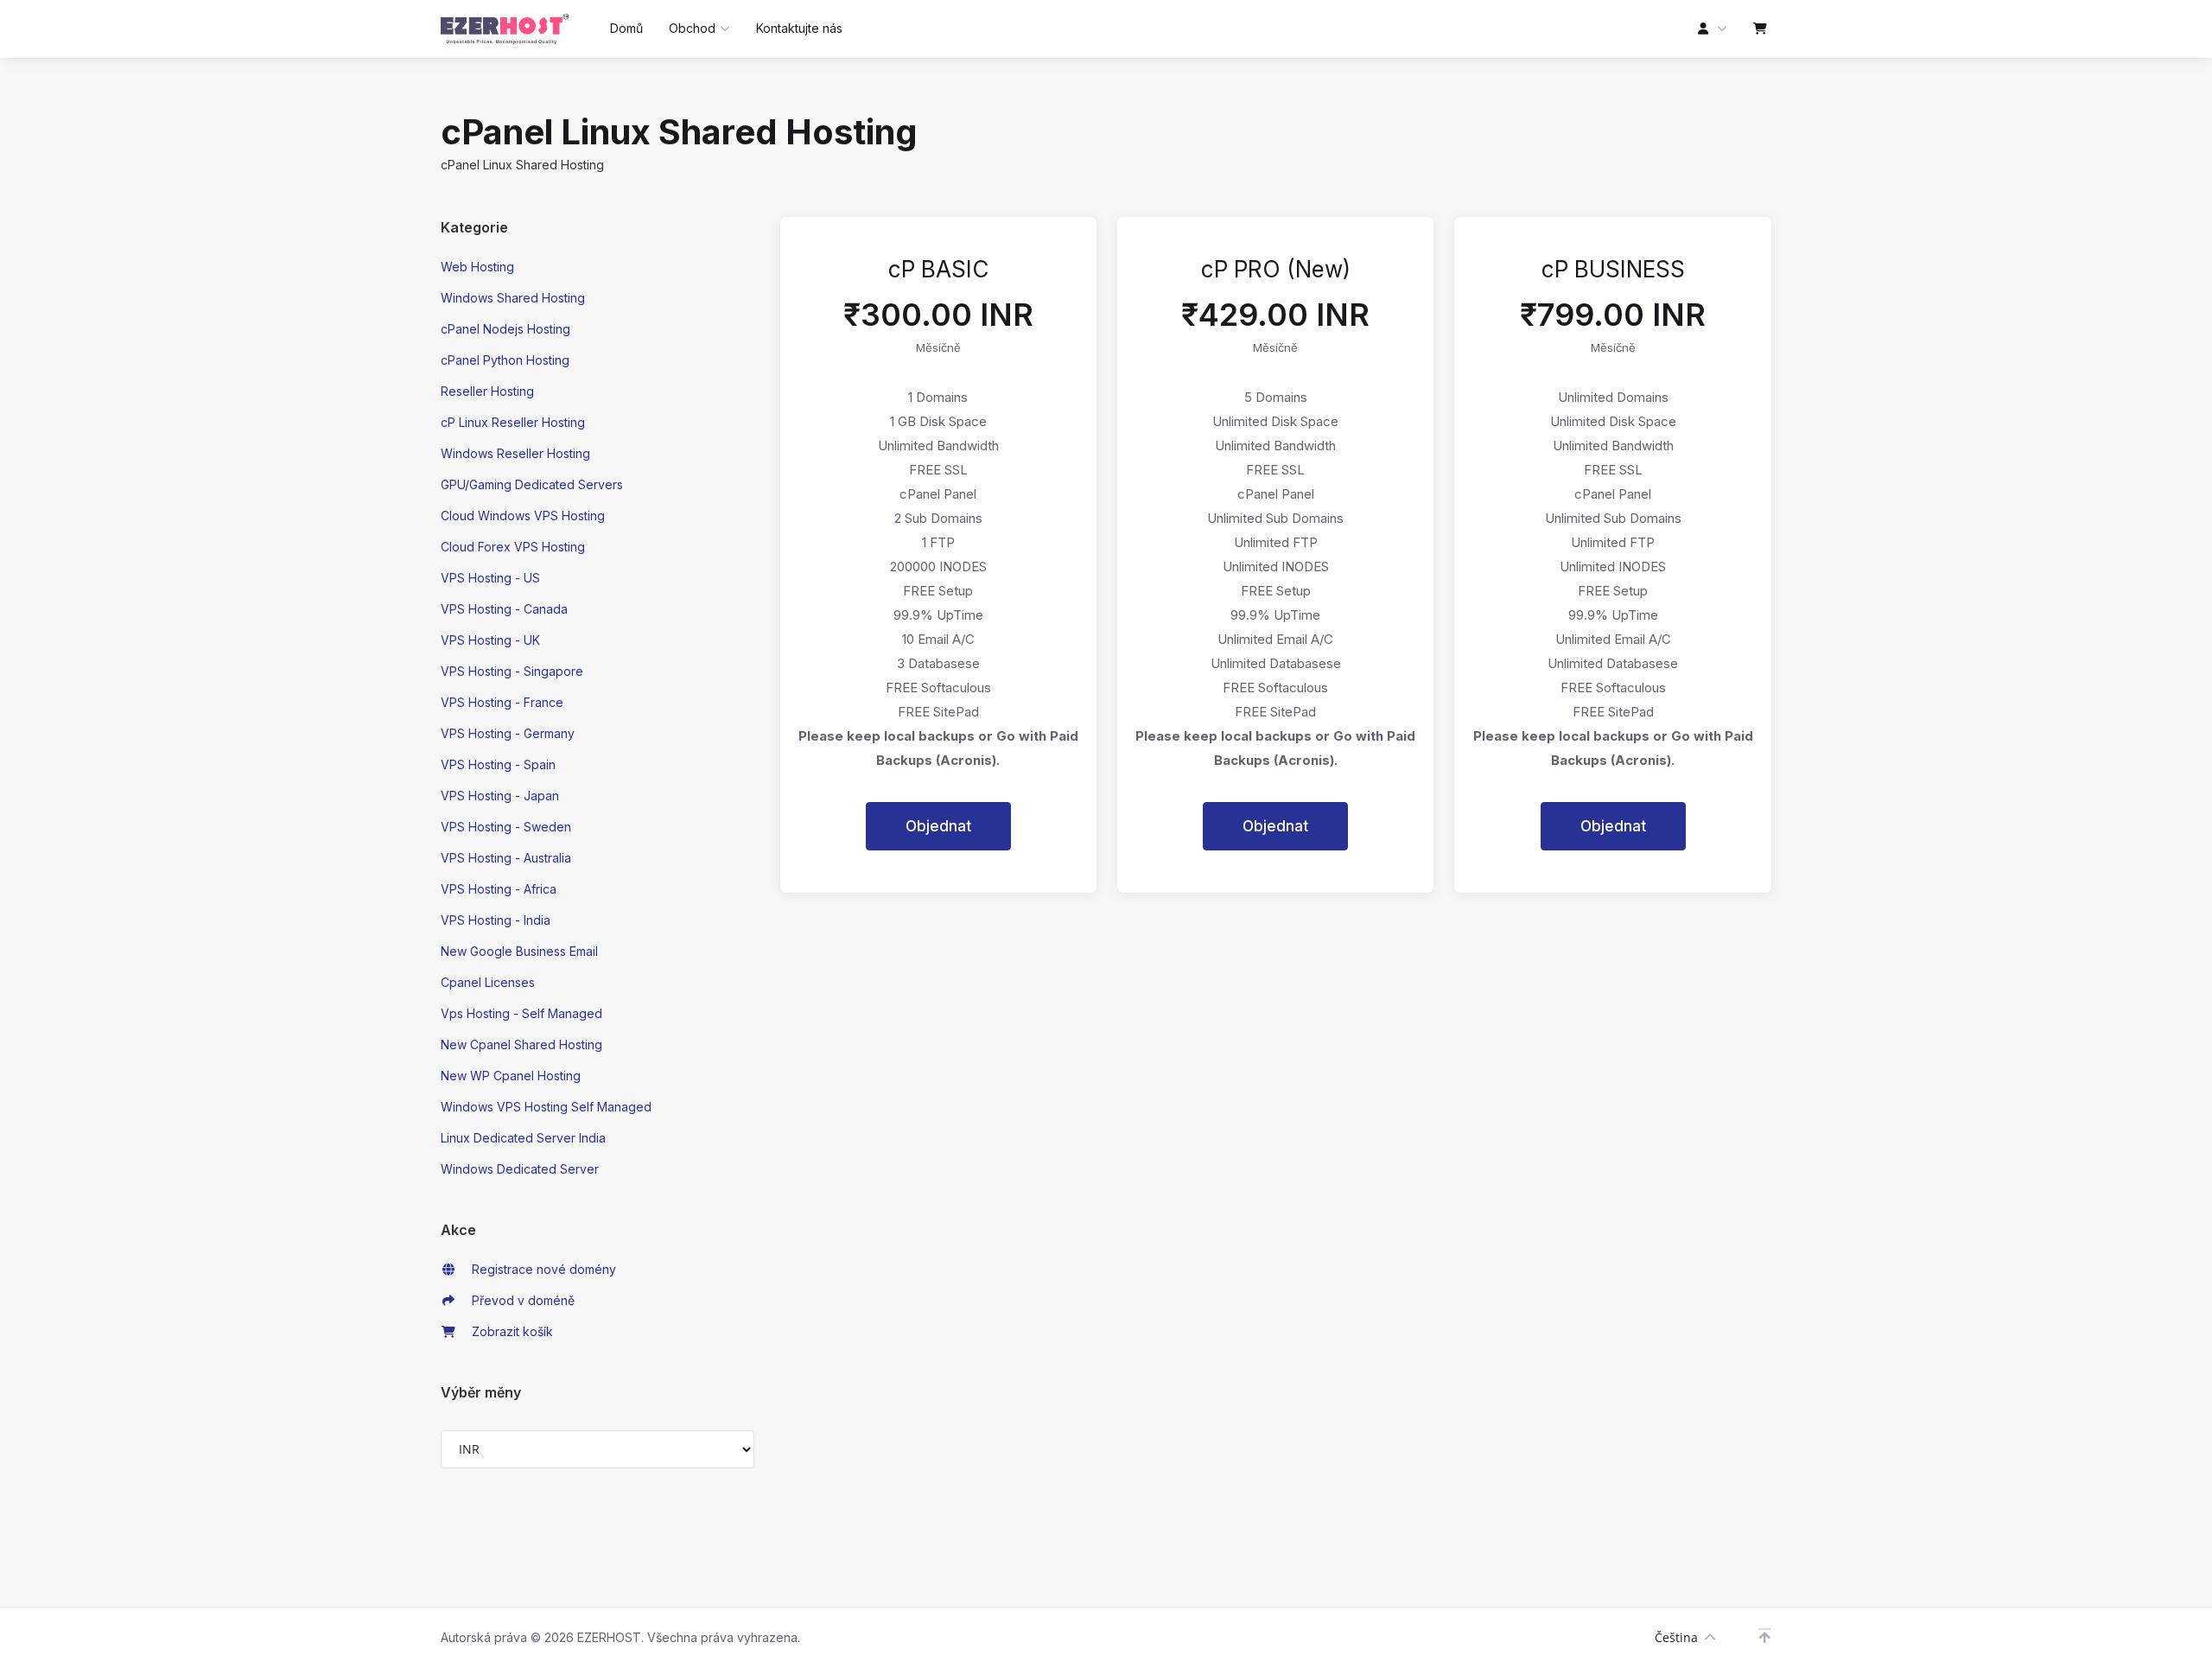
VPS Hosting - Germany (508, 733)
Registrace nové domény (540, 1269)
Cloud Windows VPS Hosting (523, 516)
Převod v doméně (520, 1300)
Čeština (1676, 1637)
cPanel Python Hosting (505, 360)
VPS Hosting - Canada (504, 609)
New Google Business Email (519, 951)
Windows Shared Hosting (513, 298)
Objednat (938, 826)
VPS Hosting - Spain (498, 764)
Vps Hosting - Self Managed (521, 1013)
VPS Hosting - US (490, 578)
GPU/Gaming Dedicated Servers (532, 484)
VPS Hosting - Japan (500, 796)
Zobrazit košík (509, 1331)
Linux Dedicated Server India (523, 1138)
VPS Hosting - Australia (506, 858)
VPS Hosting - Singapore (512, 671)
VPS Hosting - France (502, 702)
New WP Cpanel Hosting (511, 1076)
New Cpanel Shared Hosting (521, 1044)
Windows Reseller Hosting (515, 453)
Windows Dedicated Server (520, 1169)
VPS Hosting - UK (490, 640)
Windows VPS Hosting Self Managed (546, 1107)
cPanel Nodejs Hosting (505, 329)
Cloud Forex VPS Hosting (513, 547)
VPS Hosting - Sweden (506, 827)
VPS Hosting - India (496, 920)
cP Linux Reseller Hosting (513, 422)
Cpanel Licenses (488, 982)
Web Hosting (477, 267)
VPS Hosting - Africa (499, 889)
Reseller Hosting (487, 391)
